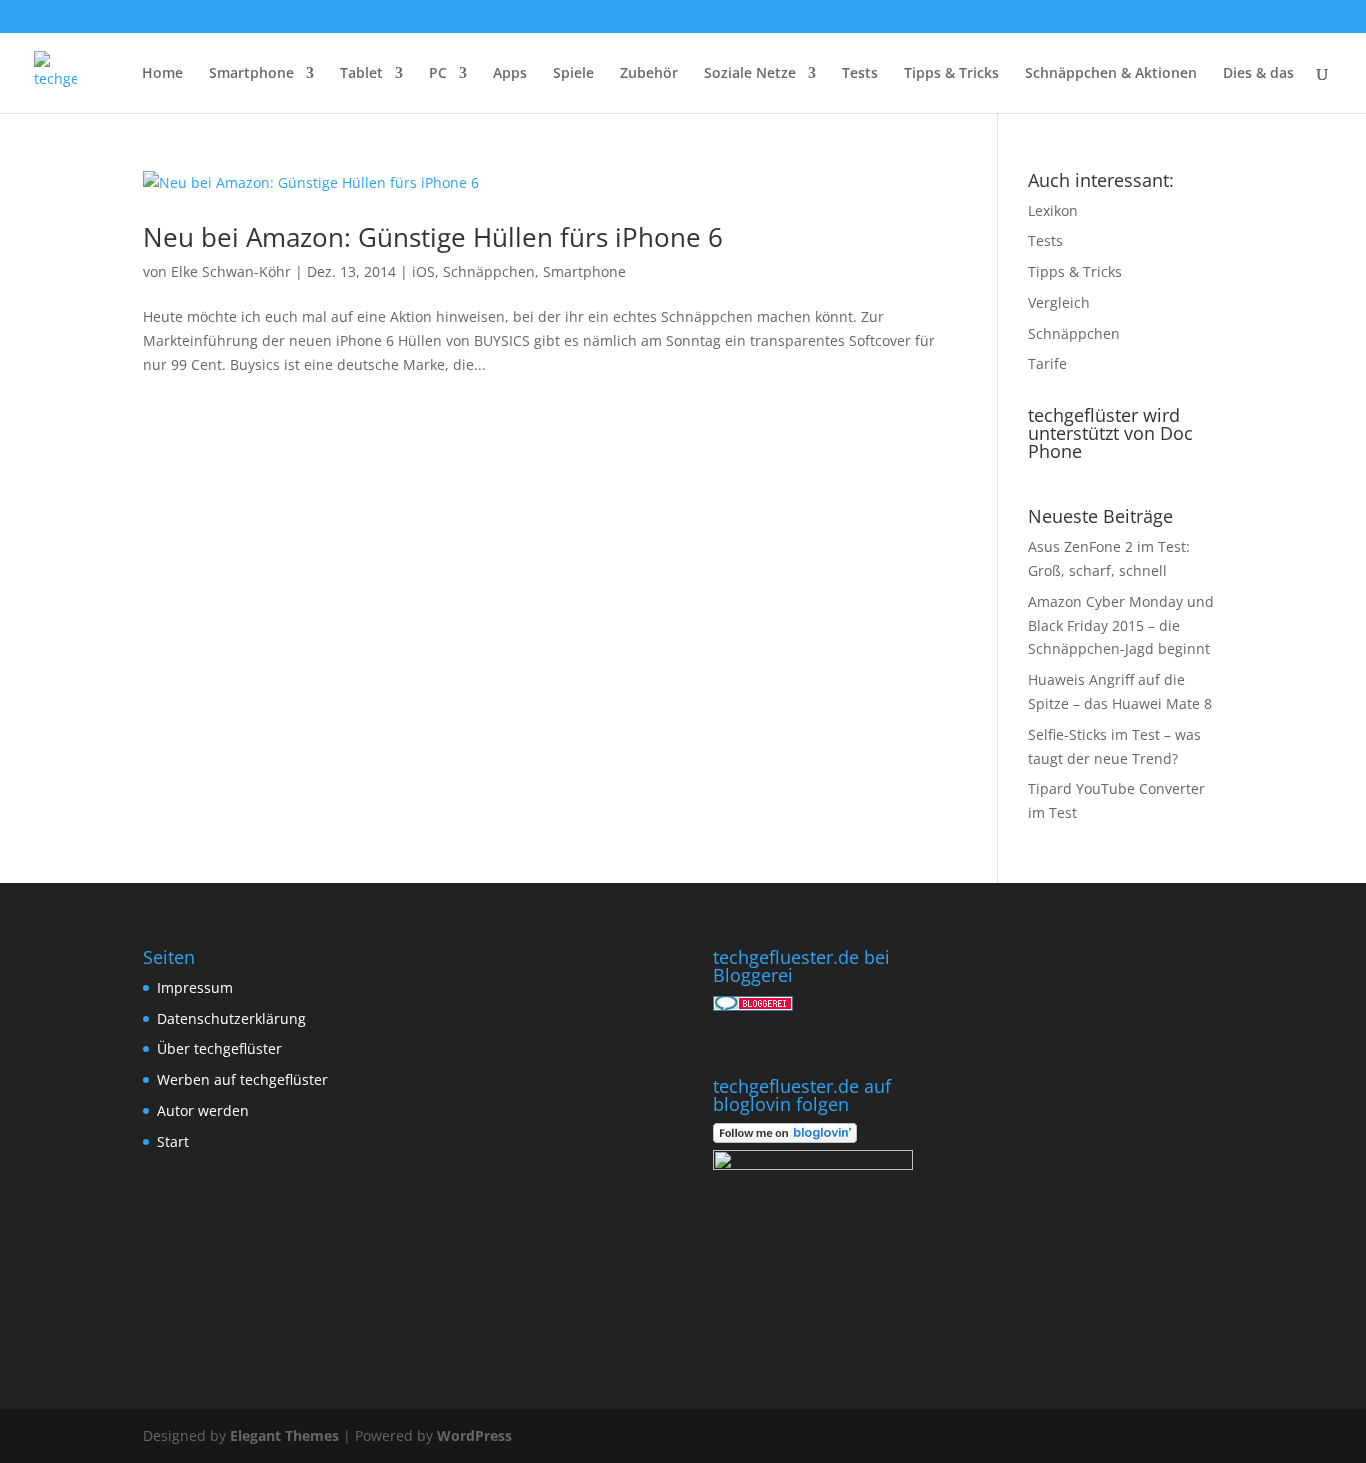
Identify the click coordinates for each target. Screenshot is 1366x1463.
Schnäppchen (489, 271)
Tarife (1047, 363)
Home (162, 74)
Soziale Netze (750, 74)
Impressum (195, 987)
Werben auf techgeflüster (242, 1079)
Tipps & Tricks (951, 74)
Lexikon (1053, 210)
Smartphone (251, 74)
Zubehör (649, 74)
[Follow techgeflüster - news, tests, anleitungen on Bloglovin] (785, 1137)
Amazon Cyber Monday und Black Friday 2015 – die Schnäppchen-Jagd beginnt (1121, 625)
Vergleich (1059, 302)
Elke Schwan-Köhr (231, 271)
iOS (423, 271)
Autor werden (203, 1110)
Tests (860, 74)
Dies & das (1258, 74)
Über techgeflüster (219, 1048)
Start (173, 1141)
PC (438, 74)
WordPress (474, 1435)
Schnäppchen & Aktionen (1111, 74)
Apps (510, 74)
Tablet (361, 74)
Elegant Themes (284, 1435)
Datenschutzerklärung (231, 1018)
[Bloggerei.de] (753, 1005)
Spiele (573, 74)
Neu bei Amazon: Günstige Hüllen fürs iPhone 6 (433, 237)
